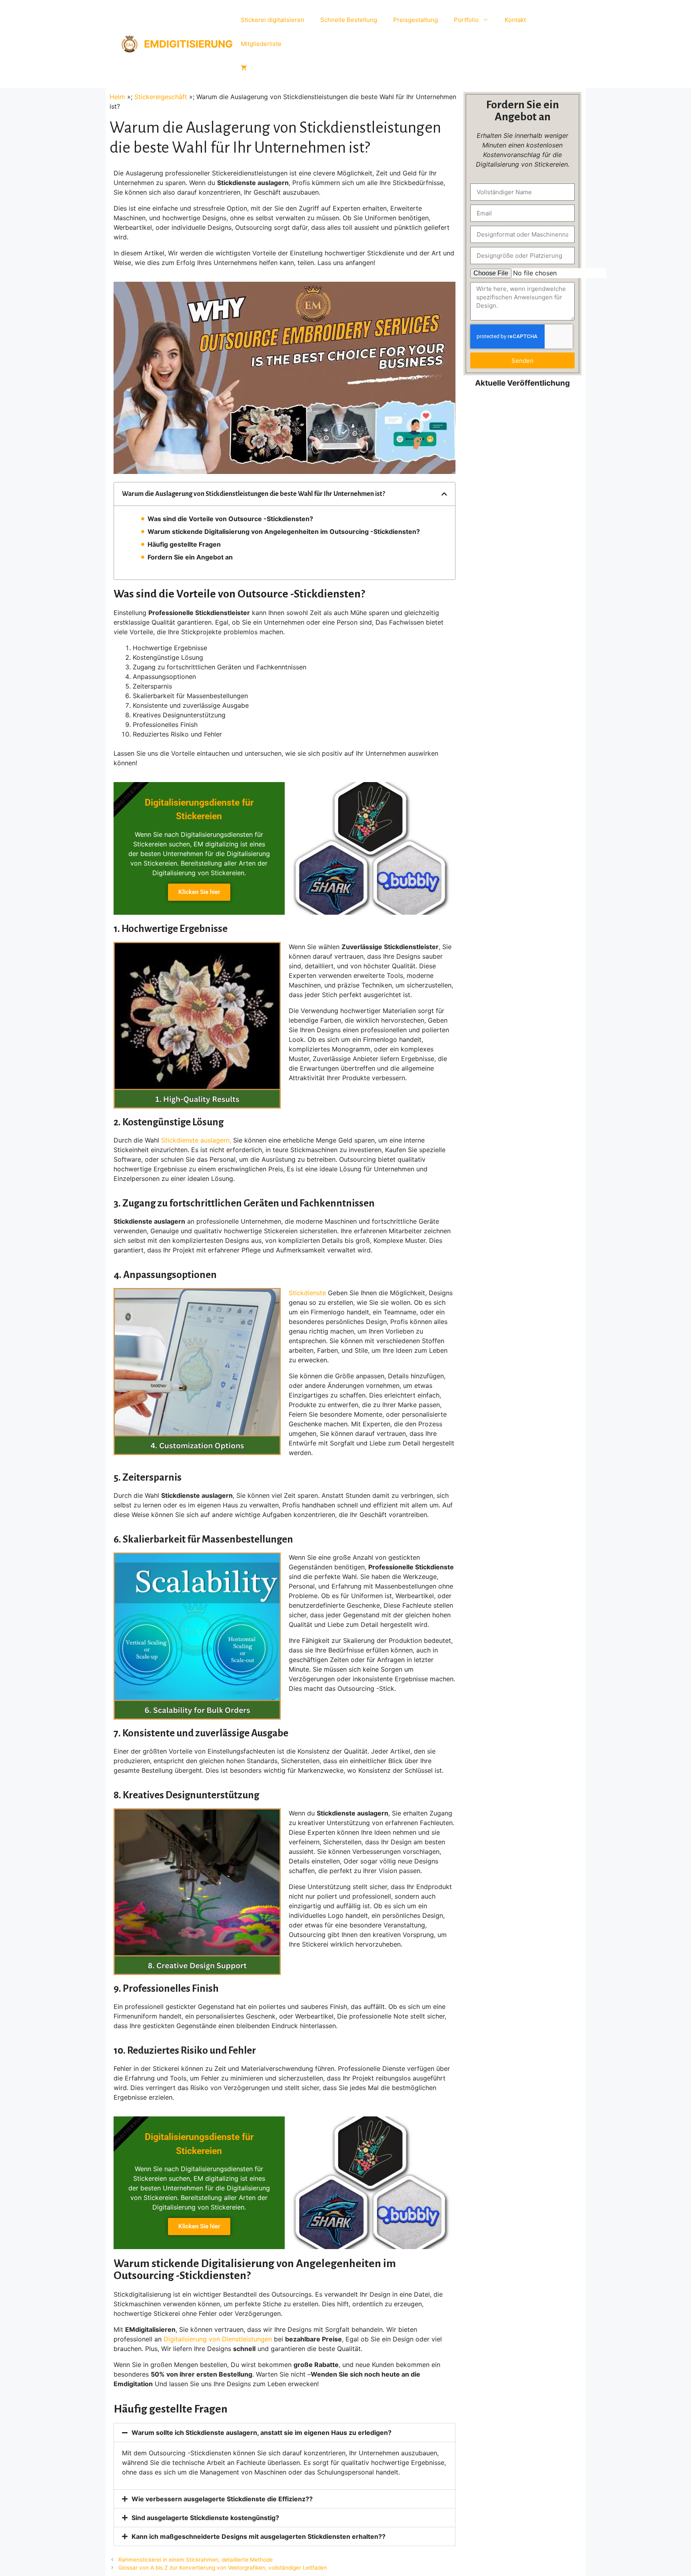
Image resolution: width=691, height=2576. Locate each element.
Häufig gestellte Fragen (184, 544)
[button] (444, 494)
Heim (117, 97)
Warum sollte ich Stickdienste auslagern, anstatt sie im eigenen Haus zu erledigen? (262, 2433)
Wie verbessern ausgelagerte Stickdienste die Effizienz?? (222, 2499)
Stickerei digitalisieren (273, 20)
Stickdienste (307, 1293)
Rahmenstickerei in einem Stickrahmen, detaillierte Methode (196, 2560)
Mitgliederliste (261, 44)
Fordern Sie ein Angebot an (190, 557)
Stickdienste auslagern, (196, 1140)
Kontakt (515, 20)
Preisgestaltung (415, 20)
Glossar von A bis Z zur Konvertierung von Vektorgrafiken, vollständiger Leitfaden (223, 2568)
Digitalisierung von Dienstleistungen (218, 2339)
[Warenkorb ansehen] (244, 68)
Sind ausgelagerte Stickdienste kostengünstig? (205, 2518)
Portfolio (466, 20)
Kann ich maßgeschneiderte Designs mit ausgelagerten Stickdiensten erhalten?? (259, 2536)
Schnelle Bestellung (349, 20)
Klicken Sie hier (199, 892)
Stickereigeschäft (161, 97)
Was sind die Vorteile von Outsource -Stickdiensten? (230, 519)
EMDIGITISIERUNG (188, 44)
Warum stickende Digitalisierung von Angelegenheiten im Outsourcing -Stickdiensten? (284, 532)
